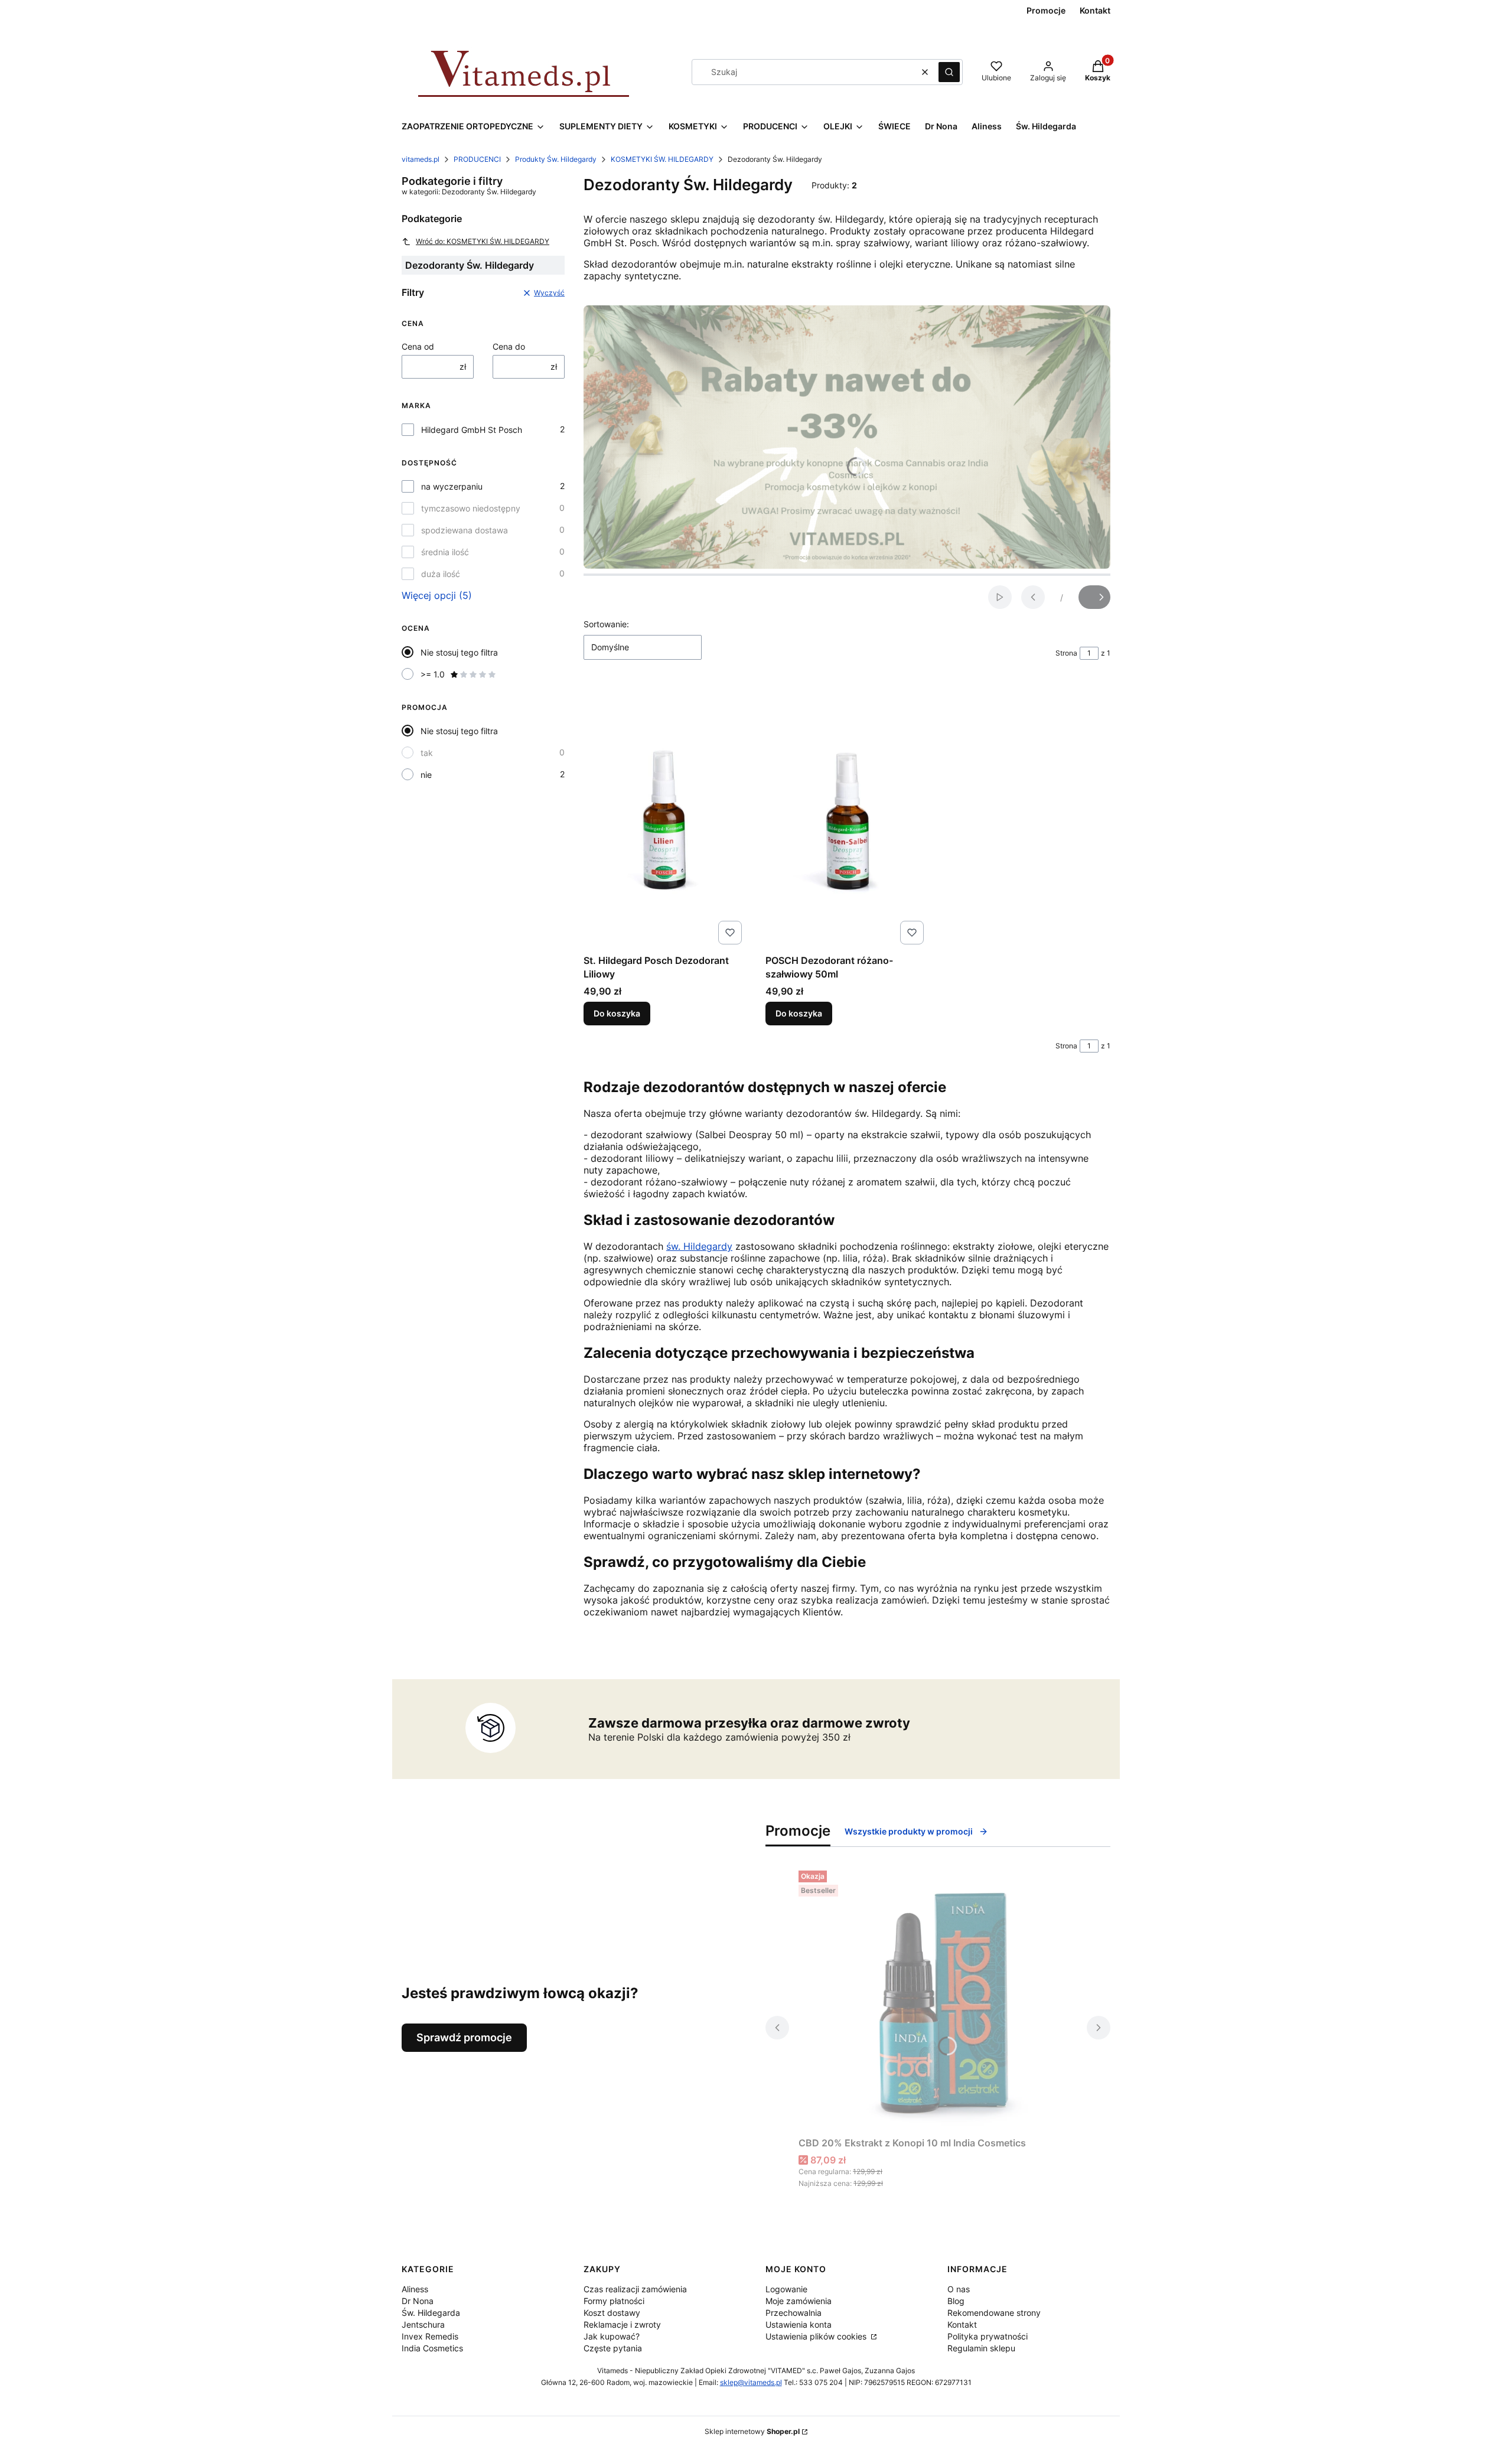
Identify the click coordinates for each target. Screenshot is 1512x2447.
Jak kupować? (612, 2336)
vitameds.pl (421, 159)
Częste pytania (613, 2348)
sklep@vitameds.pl (751, 2382)
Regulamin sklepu (981, 2348)
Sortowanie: (606, 624)
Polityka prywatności (988, 2336)
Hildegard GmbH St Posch (472, 430)
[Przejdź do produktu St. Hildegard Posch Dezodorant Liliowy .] (665, 816)
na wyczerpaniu (452, 486)
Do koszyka (617, 1013)
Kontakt (962, 2324)
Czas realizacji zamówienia (635, 2289)
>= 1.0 (433, 674)
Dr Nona (418, 2301)
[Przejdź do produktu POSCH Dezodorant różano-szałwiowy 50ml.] (847, 816)
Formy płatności (614, 2301)
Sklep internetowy (752, 2431)
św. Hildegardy (699, 1246)
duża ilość (441, 574)
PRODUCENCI (477, 159)
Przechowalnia (794, 2313)
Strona (1066, 653)
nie (426, 775)
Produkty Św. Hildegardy (556, 159)
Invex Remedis (430, 2336)
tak (427, 753)
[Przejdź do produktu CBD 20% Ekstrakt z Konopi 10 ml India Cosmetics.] (938, 1999)
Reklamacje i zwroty (622, 2324)
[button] (949, 72)
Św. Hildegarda (431, 2313)
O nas (959, 2289)
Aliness (415, 2289)
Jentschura (423, 2324)
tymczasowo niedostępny (471, 508)
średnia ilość (445, 552)
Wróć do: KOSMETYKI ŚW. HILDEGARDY (483, 241)
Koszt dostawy (612, 2313)
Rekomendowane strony (994, 2313)
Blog (956, 2301)
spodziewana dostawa (465, 530)
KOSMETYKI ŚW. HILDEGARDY (662, 159)
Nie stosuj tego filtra (459, 652)
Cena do (509, 346)
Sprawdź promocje (464, 2037)
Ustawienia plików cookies (817, 2336)
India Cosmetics (432, 2348)
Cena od (418, 346)
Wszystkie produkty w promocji (909, 1831)
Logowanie (786, 2289)
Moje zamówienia (799, 2301)
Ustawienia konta (799, 2324)
